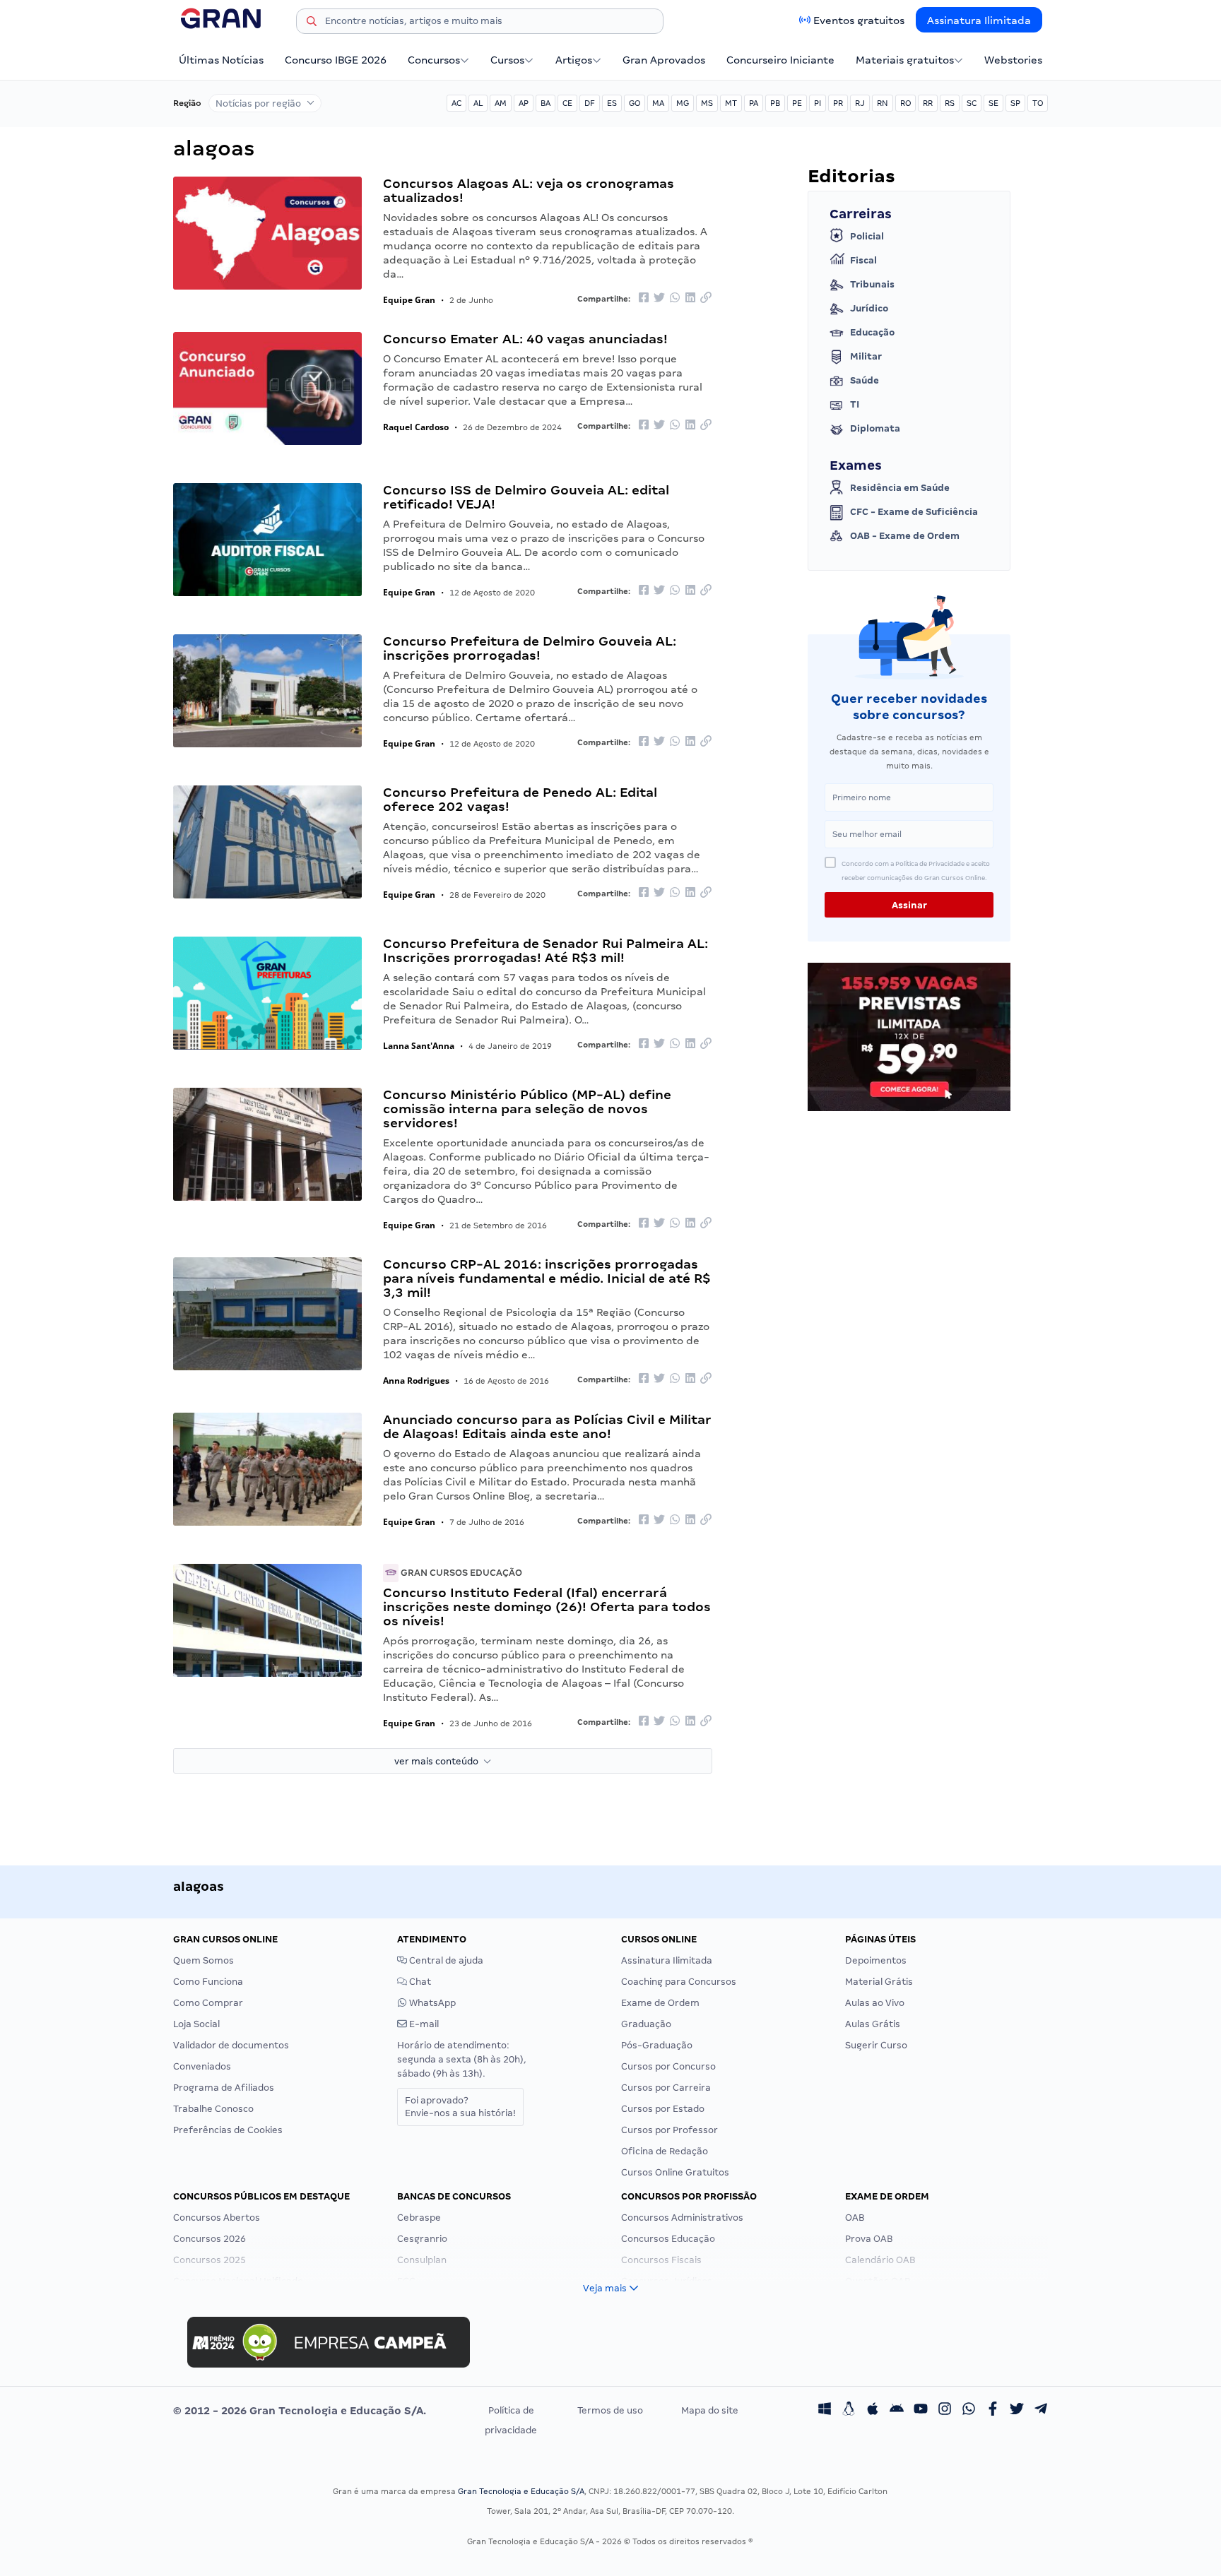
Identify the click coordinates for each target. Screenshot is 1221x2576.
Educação (872, 332)
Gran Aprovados (664, 60)
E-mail (423, 2024)
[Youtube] (921, 2411)
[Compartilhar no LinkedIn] (690, 298)
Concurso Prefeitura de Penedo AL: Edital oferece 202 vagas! (520, 799)
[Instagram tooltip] (945, 2411)
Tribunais (872, 284)
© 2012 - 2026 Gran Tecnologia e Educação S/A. (300, 2411)
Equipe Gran (409, 300)
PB (775, 103)
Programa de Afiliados (224, 2088)
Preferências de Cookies (228, 2130)
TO (1038, 103)
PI (818, 103)
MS (707, 103)
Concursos (434, 60)
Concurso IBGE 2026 (336, 60)
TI (855, 404)
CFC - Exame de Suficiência (914, 512)
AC (456, 103)
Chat (419, 1982)
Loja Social (196, 2024)
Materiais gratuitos (905, 60)
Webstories (1013, 60)
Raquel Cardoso (416, 427)
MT (731, 103)
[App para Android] (897, 2411)
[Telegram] (1041, 2411)
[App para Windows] (825, 2411)
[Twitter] (1017, 2411)
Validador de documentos (231, 2045)
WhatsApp (431, 2003)
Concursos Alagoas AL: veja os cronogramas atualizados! (529, 190)
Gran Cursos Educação (460, 1573)
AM (501, 103)
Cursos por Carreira (666, 2088)
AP (524, 103)
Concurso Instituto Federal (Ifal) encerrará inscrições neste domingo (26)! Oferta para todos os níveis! (547, 1607)
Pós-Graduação (657, 2045)
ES (612, 103)
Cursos (507, 60)
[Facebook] (993, 2411)
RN (883, 103)
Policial (867, 236)
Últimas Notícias (221, 60)
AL (478, 103)
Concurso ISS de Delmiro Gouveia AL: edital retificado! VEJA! (526, 497)
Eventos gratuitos (859, 20)
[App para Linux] (849, 2411)
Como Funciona (208, 1982)
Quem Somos (203, 1960)
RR (928, 103)
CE (567, 103)
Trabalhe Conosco (213, 2109)
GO (635, 103)
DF (590, 103)
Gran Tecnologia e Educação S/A (521, 2491)
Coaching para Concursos (679, 1982)
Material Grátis (879, 1982)
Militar (866, 356)
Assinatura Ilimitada (979, 20)
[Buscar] (312, 23)
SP (1015, 103)
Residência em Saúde (900, 488)
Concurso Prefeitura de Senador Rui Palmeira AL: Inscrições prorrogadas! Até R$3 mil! (545, 950)
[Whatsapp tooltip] (969, 2411)
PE (797, 103)
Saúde (865, 380)
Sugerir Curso (876, 2045)
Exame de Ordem (660, 2003)
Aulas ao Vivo (875, 2003)
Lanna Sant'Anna (419, 1046)
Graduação (646, 2024)
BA (545, 103)
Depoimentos (876, 1960)
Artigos (574, 60)
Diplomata (875, 428)
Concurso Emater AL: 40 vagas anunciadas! (525, 339)
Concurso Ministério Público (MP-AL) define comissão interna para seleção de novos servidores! (527, 1109)
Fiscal (863, 260)
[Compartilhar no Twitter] (659, 298)
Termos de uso (610, 2410)
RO (906, 103)
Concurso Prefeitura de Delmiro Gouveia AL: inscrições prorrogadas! (530, 648)
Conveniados (202, 2066)
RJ (860, 103)
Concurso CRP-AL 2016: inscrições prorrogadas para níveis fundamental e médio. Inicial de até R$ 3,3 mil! (547, 1278)
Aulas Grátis (873, 2024)
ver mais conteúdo (439, 1761)
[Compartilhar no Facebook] (644, 298)
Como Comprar (208, 2003)
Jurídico (869, 308)
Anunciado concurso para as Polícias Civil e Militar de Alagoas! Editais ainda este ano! (547, 1426)
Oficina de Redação (665, 2151)
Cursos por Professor (670, 2130)
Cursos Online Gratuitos (675, 2172)
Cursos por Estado (663, 2109)
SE (993, 103)
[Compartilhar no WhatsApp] (675, 298)
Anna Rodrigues (416, 1381)
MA (658, 103)
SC (972, 103)
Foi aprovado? (460, 2107)
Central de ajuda (445, 1960)
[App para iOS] (873, 2411)
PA (754, 103)
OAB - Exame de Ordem (905, 536)
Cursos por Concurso (668, 2066)
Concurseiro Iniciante (780, 60)
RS (950, 103)
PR (838, 103)
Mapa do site (710, 2410)
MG (683, 103)
